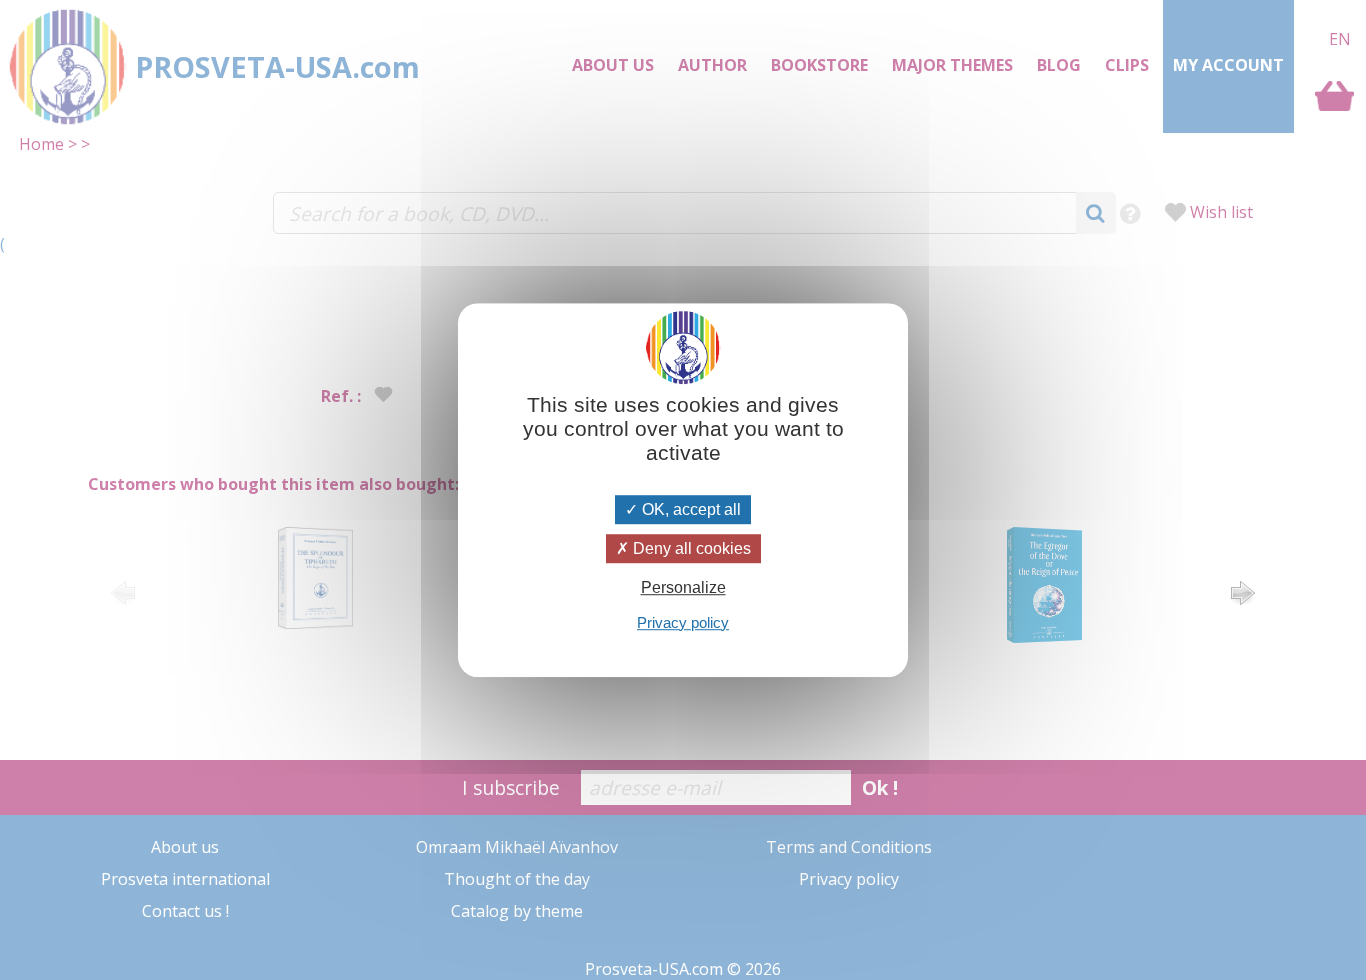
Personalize (683, 588)
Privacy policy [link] (683, 622)
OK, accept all (689, 509)
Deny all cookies (690, 548)
